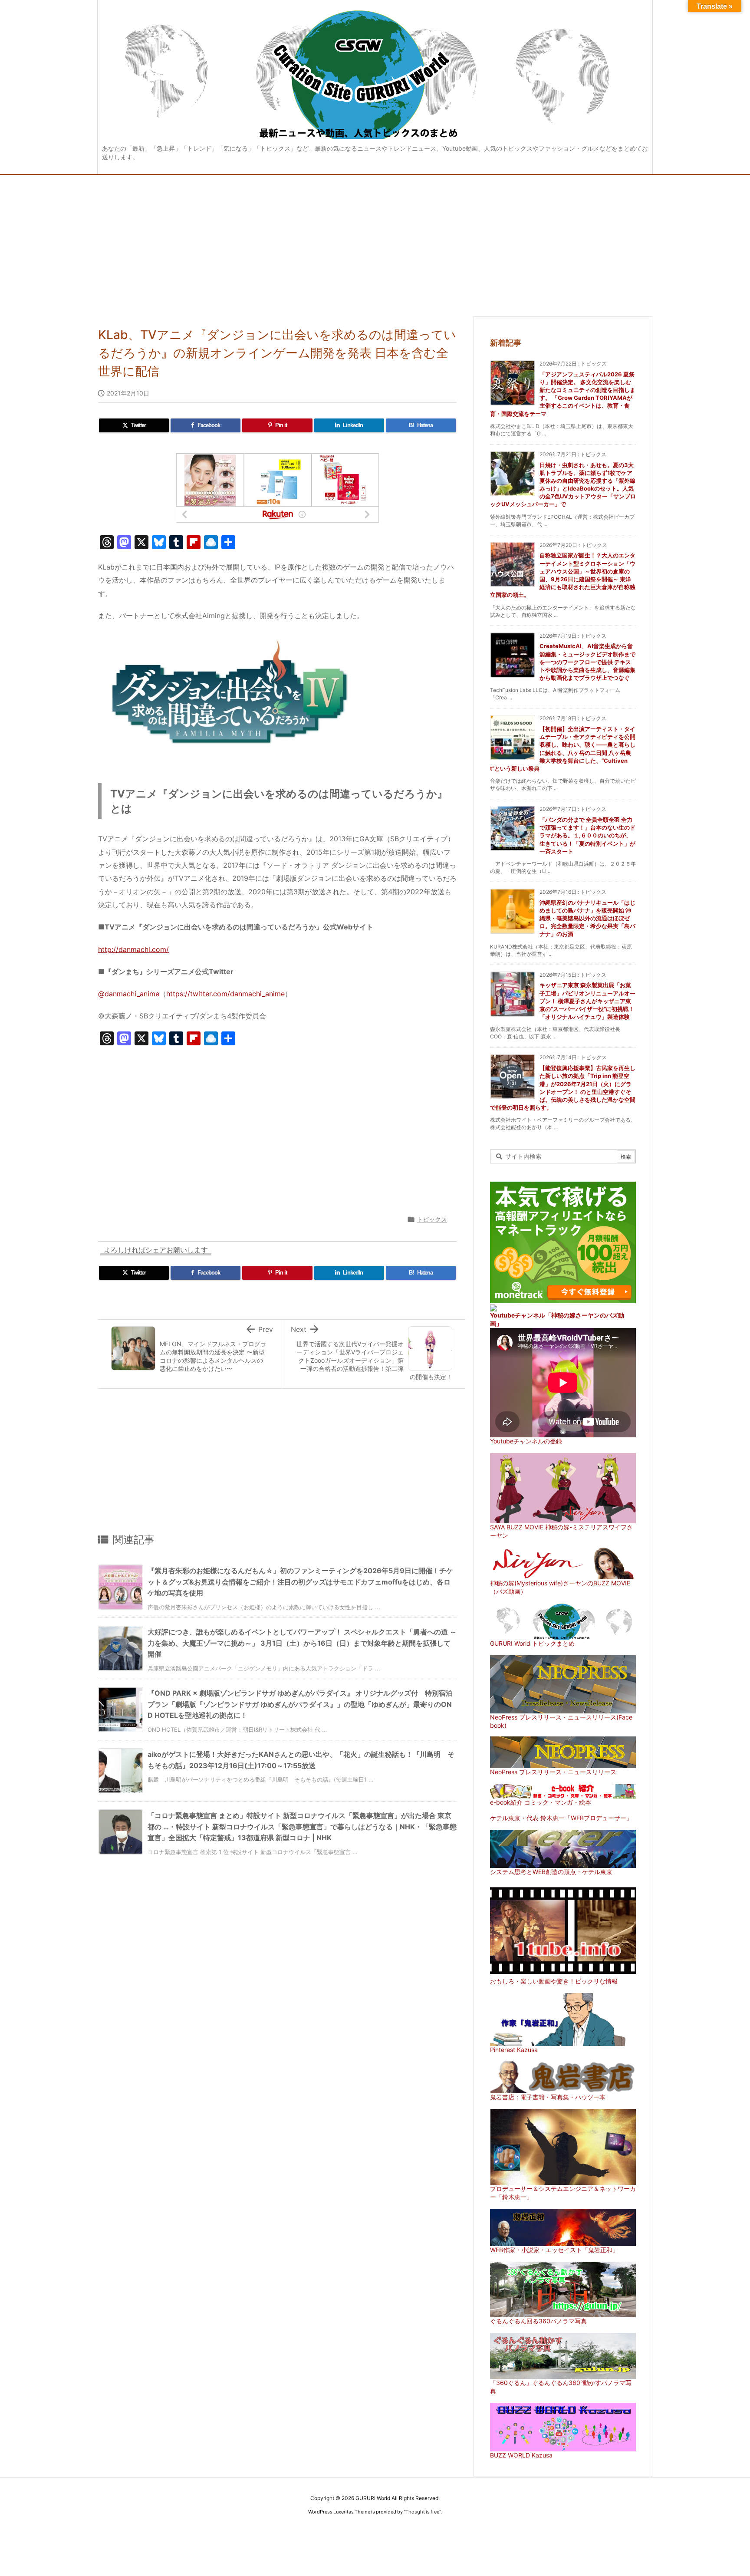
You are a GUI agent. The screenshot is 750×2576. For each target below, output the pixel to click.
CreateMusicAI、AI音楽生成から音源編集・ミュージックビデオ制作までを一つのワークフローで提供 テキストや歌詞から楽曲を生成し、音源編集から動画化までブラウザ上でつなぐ (587, 662)
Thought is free (422, 2512)
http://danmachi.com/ (133, 949)
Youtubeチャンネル (518, 1315)
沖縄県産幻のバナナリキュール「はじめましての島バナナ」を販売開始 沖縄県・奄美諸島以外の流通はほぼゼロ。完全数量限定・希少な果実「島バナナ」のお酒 (587, 918)
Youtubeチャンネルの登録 (526, 1441)
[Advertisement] (375, 240)
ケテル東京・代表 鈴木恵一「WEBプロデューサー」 (561, 1818)
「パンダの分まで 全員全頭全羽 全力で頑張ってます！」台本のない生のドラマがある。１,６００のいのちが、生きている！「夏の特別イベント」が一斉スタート (587, 835)
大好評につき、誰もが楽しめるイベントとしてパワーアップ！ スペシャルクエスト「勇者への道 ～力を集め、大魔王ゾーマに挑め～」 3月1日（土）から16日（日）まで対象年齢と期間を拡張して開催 (302, 1643)
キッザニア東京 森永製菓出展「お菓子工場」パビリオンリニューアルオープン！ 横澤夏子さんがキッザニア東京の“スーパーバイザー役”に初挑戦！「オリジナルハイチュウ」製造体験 (587, 1001)
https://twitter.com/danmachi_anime (225, 994)
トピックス (432, 1219)
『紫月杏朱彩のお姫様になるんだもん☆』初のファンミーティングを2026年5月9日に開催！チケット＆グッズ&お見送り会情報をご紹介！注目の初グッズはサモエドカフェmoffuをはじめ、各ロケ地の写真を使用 (300, 1582)
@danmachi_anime (129, 994)
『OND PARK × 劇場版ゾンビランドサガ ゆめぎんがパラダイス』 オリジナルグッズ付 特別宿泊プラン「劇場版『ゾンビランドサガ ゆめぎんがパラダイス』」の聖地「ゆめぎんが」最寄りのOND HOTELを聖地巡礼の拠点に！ (300, 1704)
